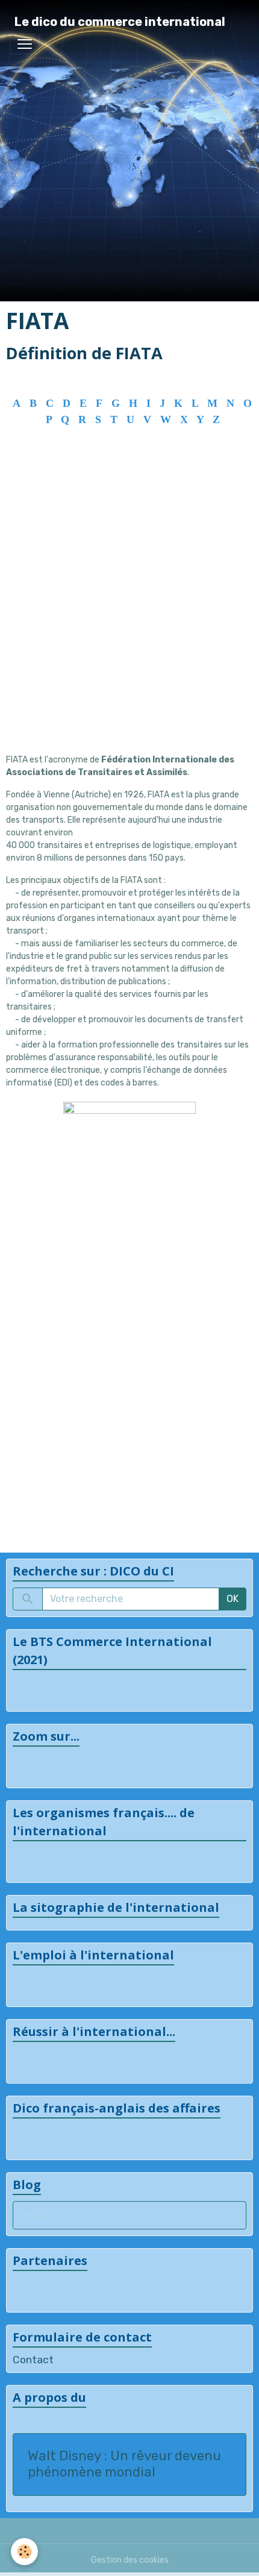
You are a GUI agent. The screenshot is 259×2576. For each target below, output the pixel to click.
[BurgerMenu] (25, 44)
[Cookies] (24, 2552)
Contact (33, 2360)
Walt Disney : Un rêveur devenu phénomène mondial (124, 2464)
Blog (34, 2215)
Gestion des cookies (130, 2560)
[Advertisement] (129, 612)
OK (232, 1599)
